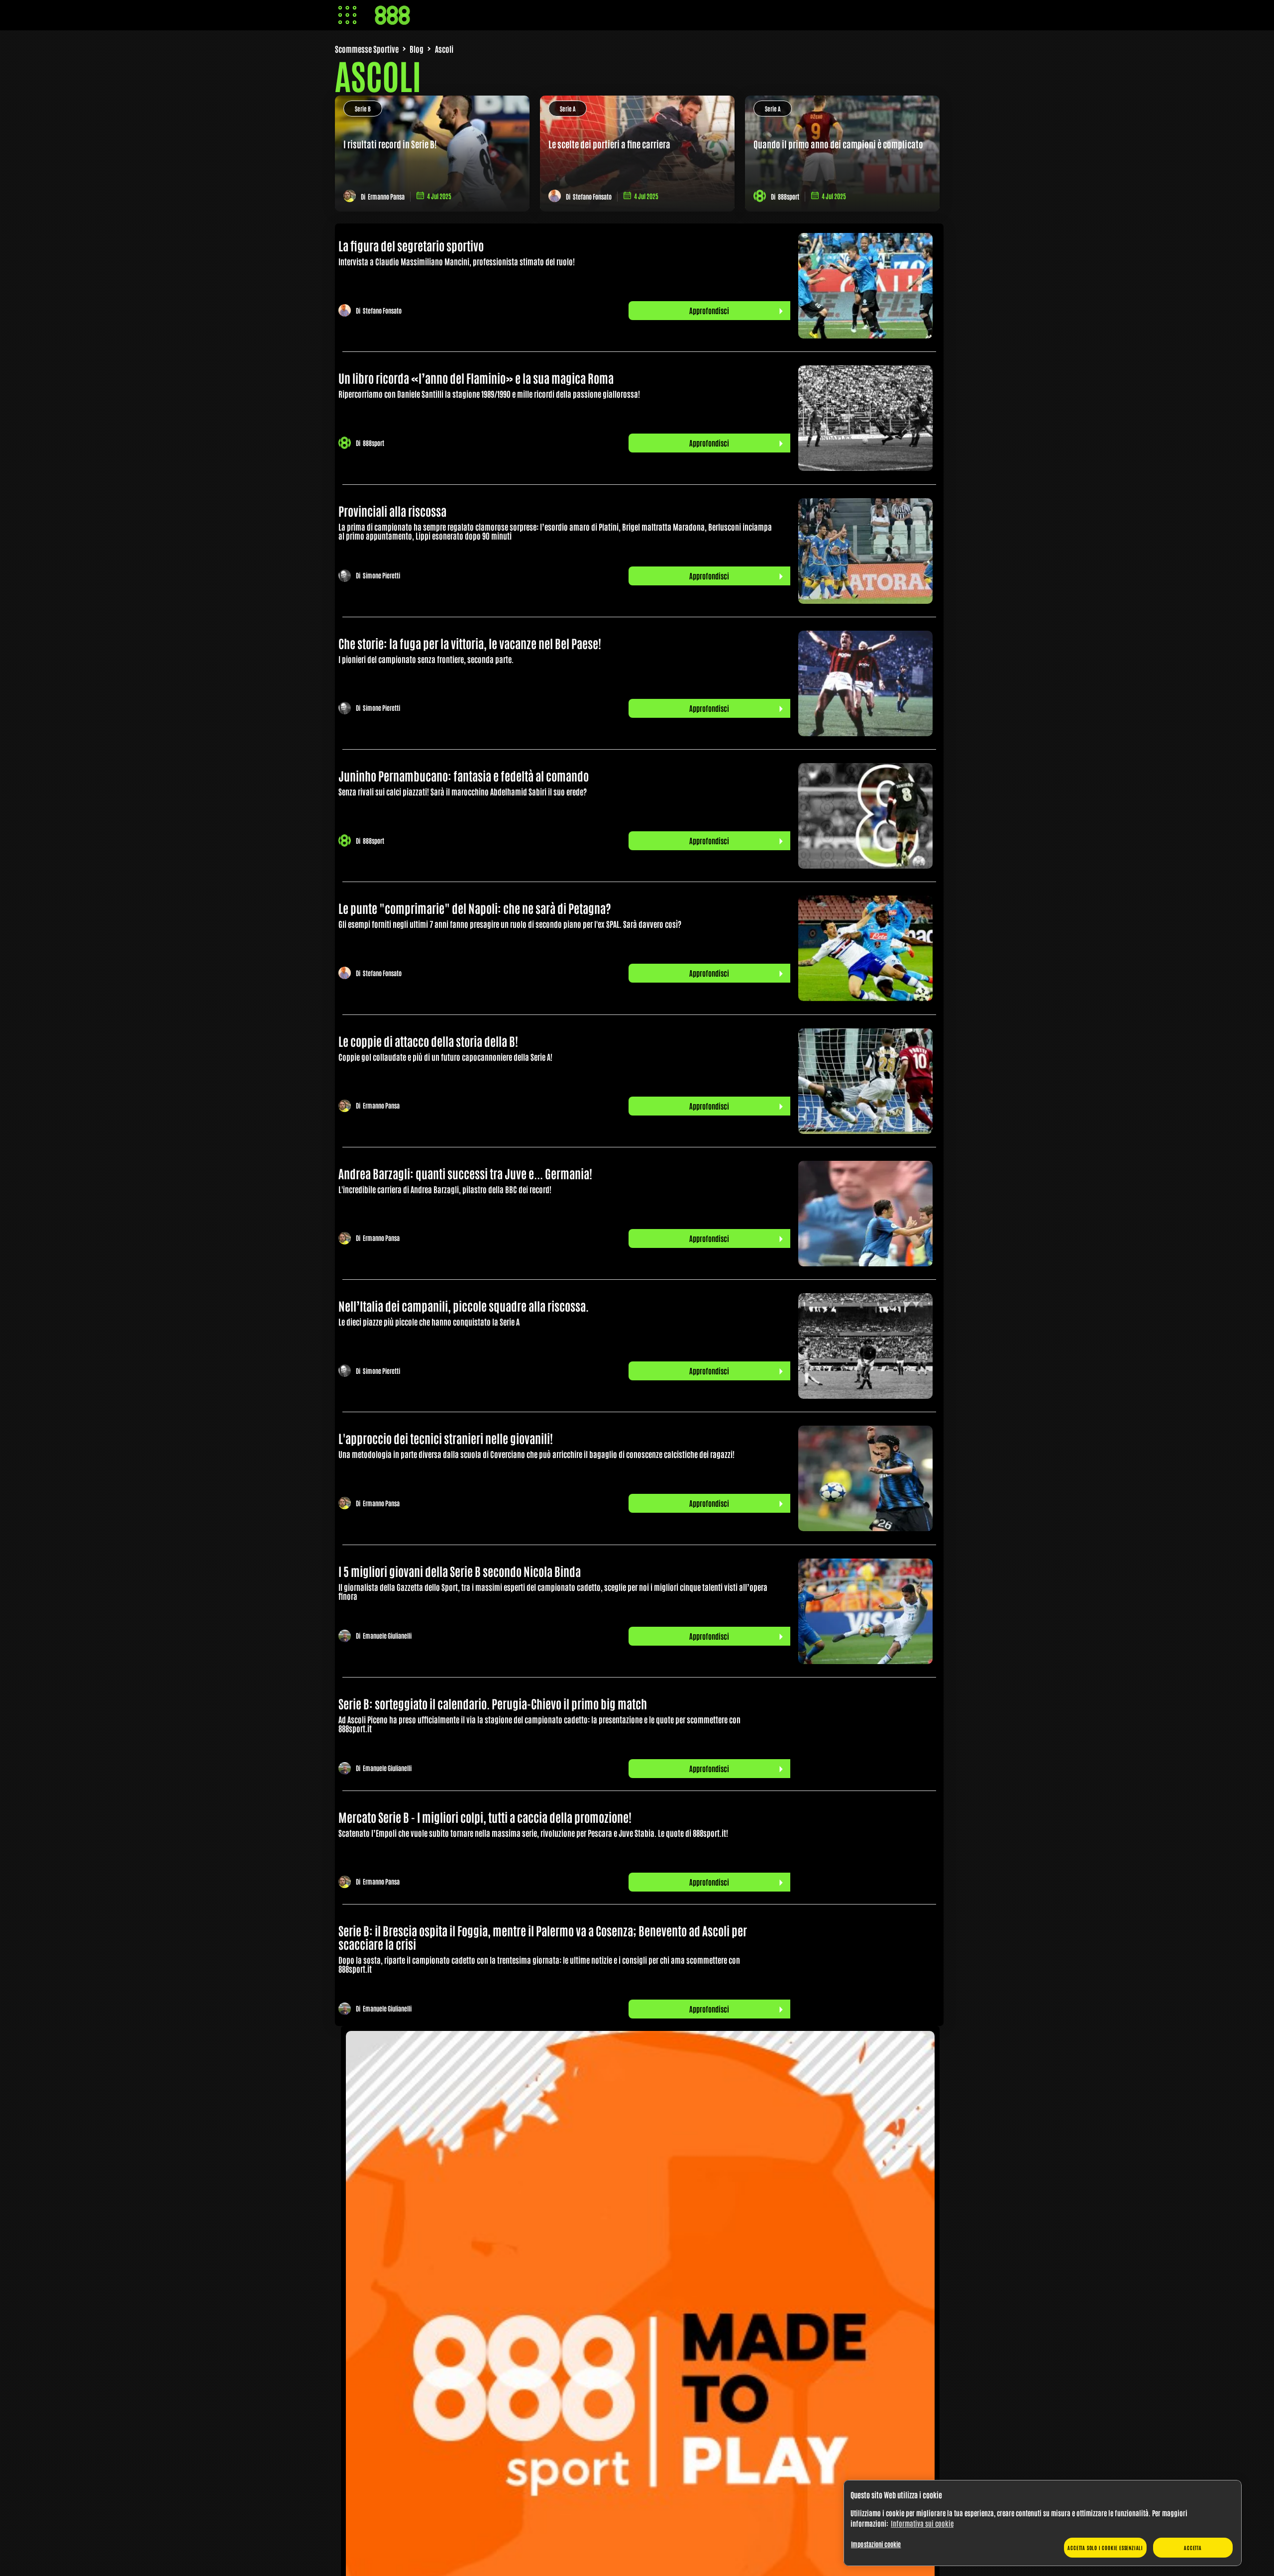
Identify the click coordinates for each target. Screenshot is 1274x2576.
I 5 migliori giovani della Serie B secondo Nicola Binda (460, 1571)
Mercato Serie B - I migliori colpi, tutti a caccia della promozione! (485, 1817)
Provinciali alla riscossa (392, 510)
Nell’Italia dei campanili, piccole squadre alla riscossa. (464, 1305)
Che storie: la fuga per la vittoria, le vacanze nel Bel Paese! (470, 643)
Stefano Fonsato (592, 196)
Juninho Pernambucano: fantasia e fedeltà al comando (464, 775)
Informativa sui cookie (922, 2523)
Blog (417, 49)
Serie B (363, 109)
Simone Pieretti (381, 576)
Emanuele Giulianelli (387, 1636)
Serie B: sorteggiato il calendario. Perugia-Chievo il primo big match (493, 1703)
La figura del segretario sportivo (411, 245)
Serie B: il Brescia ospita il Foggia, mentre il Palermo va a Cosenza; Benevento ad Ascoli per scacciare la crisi (543, 1937)
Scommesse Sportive (367, 49)
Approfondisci (709, 310)
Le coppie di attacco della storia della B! (428, 1041)
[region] (1043, 2523)
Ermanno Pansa (386, 196)
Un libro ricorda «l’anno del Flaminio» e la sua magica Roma (476, 378)
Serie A (568, 109)
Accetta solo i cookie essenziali (1105, 2547)
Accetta (1193, 2547)
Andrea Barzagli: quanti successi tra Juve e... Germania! (465, 1173)
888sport (789, 196)
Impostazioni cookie (876, 2544)
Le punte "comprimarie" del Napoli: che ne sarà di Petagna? (475, 908)
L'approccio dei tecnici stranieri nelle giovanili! (446, 1438)
